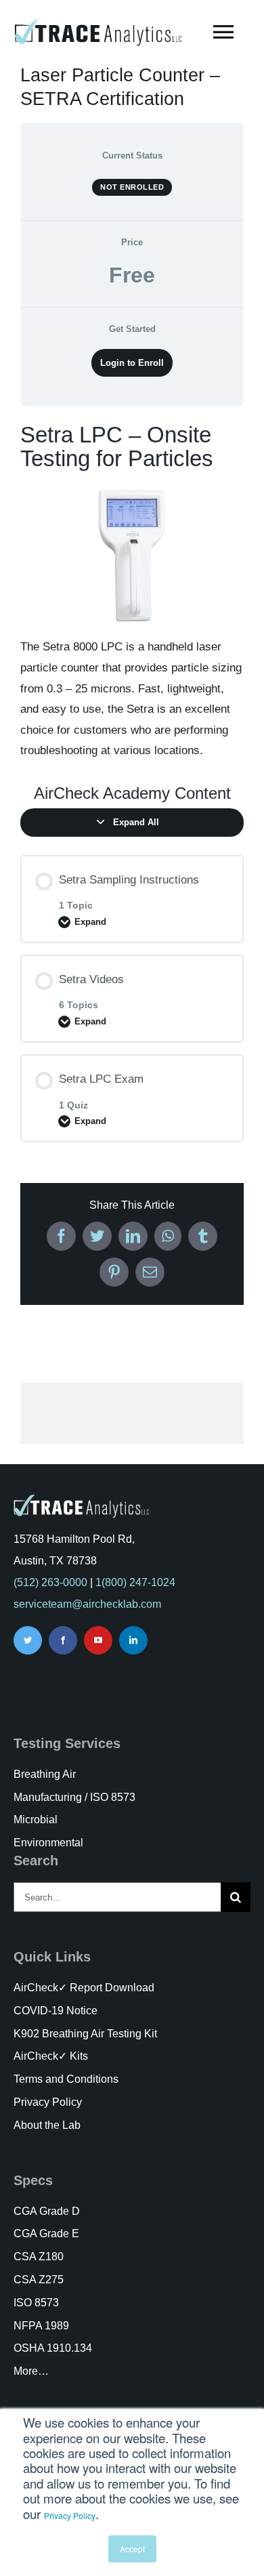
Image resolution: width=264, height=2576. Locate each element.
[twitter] (28, 1640)
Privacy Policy (70, 2515)
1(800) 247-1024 (135, 1582)
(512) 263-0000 (50, 1582)
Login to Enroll (132, 363)
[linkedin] (133, 1640)
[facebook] (63, 1640)
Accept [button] (132, 2549)
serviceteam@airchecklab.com (87, 1604)
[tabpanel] (132, 593)
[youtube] (98, 1640)
